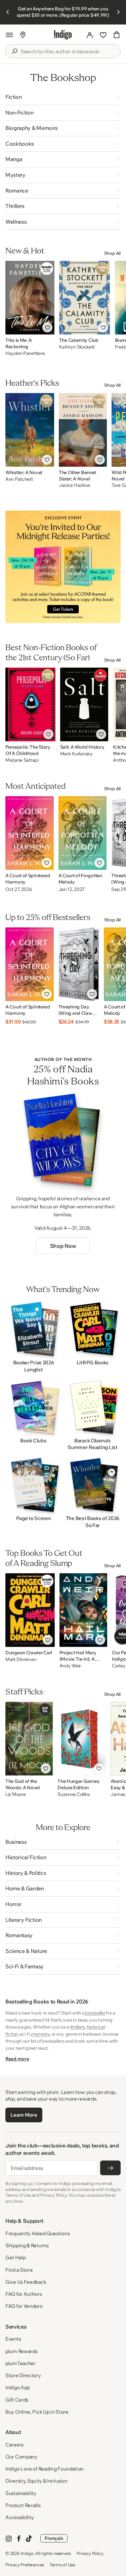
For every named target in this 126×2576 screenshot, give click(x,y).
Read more (17, 2059)
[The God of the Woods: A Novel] (29, 1739)
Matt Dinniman (21, 1659)
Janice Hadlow (74, 485)
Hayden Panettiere (25, 353)
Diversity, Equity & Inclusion (36, 2481)
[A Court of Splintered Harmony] (30, 833)
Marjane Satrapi (22, 760)
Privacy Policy (90, 2553)
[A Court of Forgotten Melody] (83, 833)
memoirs (40, 2034)
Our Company (21, 2457)
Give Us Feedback (26, 2282)
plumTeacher (20, 2363)
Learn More (24, 2115)
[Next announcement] (118, 12)
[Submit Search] (14, 51)
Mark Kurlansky (76, 754)
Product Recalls (23, 2505)
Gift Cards (17, 2400)
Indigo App (18, 2387)
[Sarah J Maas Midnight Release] (63, 567)
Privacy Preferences (25, 2565)
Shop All (112, 253)
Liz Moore (15, 1794)
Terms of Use (62, 2565)
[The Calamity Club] (85, 298)
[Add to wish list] (47, 327)
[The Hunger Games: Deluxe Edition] (82, 1739)
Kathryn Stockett (77, 347)
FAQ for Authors (24, 2294)
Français (54, 2538)
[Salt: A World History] (84, 704)
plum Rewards (21, 2351)
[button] (9, 35)
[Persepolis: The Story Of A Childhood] (30, 704)
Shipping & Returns (27, 2245)
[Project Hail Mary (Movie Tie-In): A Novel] (83, 1610)
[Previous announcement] (8, 12)
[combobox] (68, 52)
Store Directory (23, 2375)
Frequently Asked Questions (37, 2233)
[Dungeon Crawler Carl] (30, 1610)
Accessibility (20, 2517)
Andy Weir (70, 1666)
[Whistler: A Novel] (30, 430)
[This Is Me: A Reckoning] (30, 298)
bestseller (95, 2013)
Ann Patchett (19, 479)
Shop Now (63, 1246)
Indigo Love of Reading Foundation (45, 2469)
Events (13, 2339)
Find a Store (19, 2270)
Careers (14, 2445)
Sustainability (21, 2493)
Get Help (16, 2257)
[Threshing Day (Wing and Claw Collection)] (79, 964)
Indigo (27, 2553)
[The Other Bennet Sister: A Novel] (83, 430)
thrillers (78, 2027)
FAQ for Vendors (24, 2306)
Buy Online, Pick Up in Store (37, 2412)
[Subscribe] (110, 2168)
